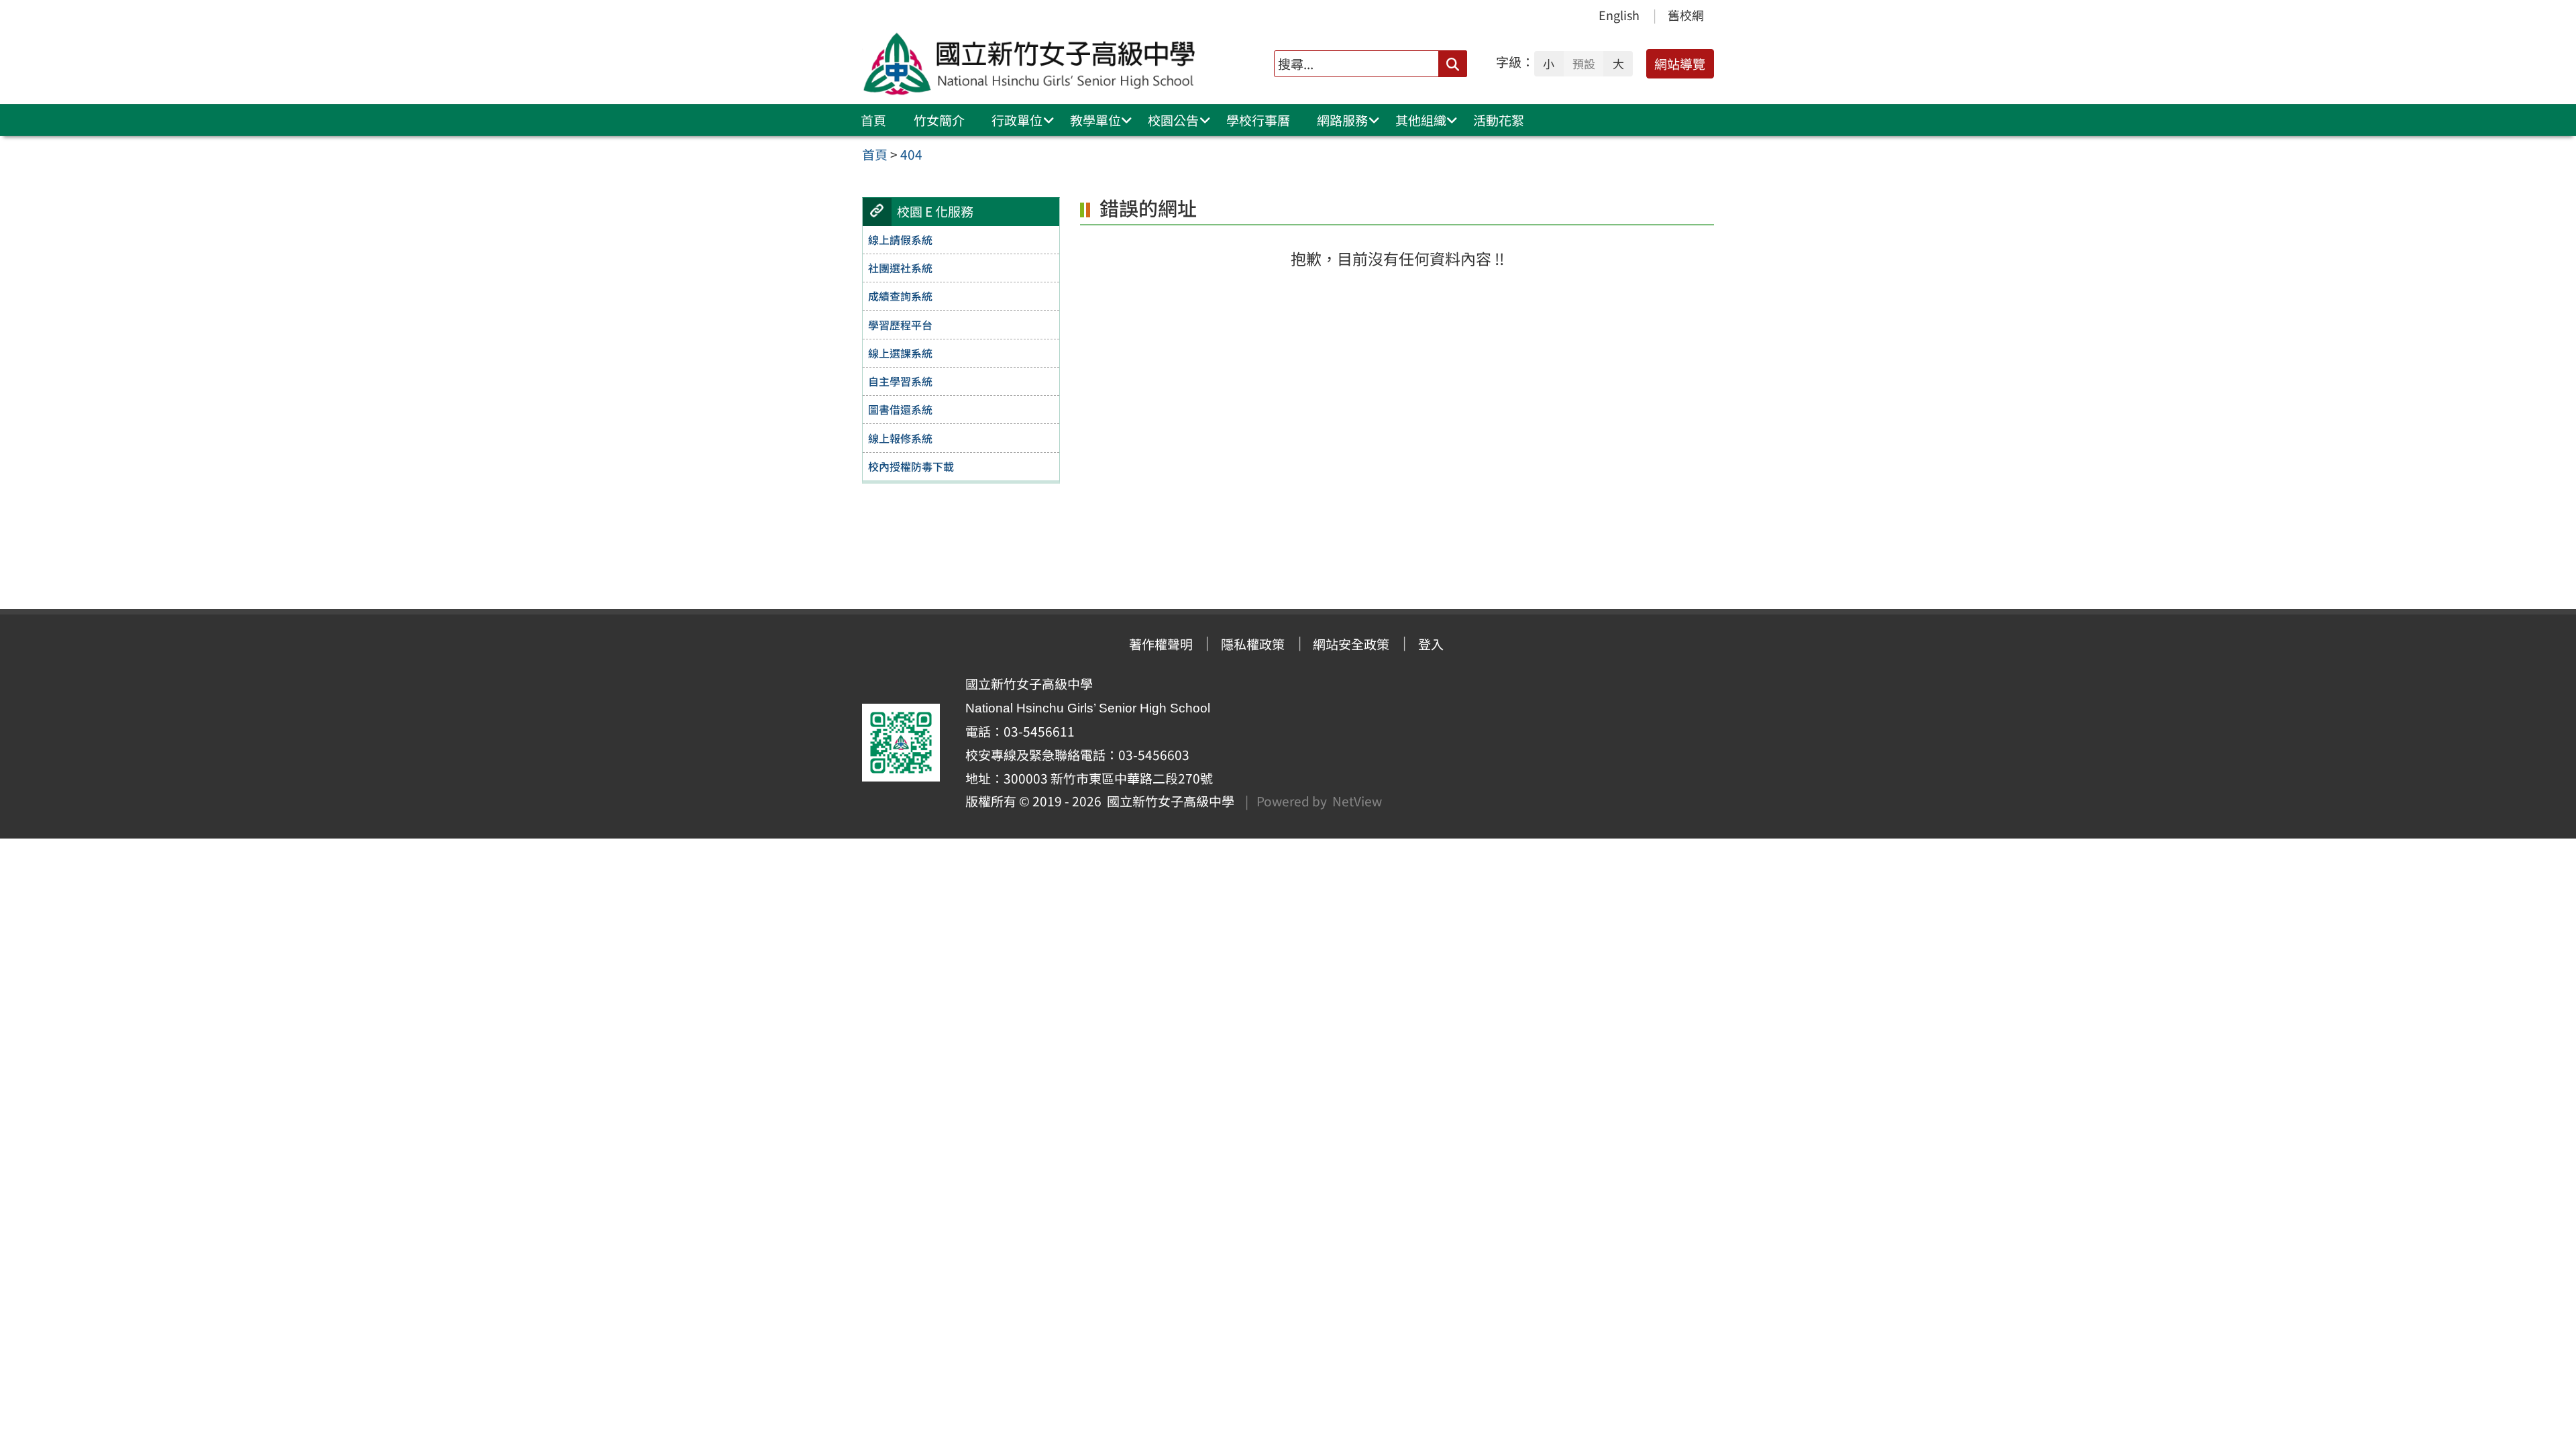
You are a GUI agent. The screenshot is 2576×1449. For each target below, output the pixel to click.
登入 (1431, 644)
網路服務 (1342, 120)
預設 (1584, 64)
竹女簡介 (939, 120)
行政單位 (1017, 120)
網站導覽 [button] (1680, 64)
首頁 (873, 120)
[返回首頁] (1032, 64)
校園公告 (1173, 120)
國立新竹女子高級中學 (1168, 801)
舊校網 (1686, 15)
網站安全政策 (1351, 644)
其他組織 (1421, 120)
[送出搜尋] (1453, 63)
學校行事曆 (1258, 120)
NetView (1357, 801)
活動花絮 (1499, 120)
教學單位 (1095, 120)
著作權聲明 (1161, 644)
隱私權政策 (1253, 644)
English (1619, 15)
